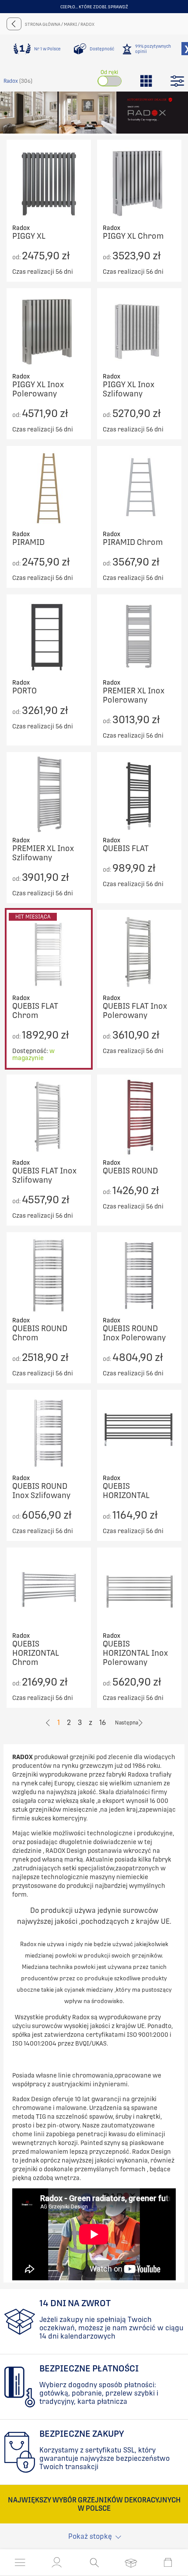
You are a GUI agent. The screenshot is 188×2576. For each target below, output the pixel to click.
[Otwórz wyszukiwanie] (94, 2562)
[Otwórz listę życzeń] (131, 2562)
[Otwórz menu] (20, 2562)
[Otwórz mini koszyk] (168, 2562)
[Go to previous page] (48, 1723)
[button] (57, 2562)
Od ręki (109, 72)
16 (103, 1723)
